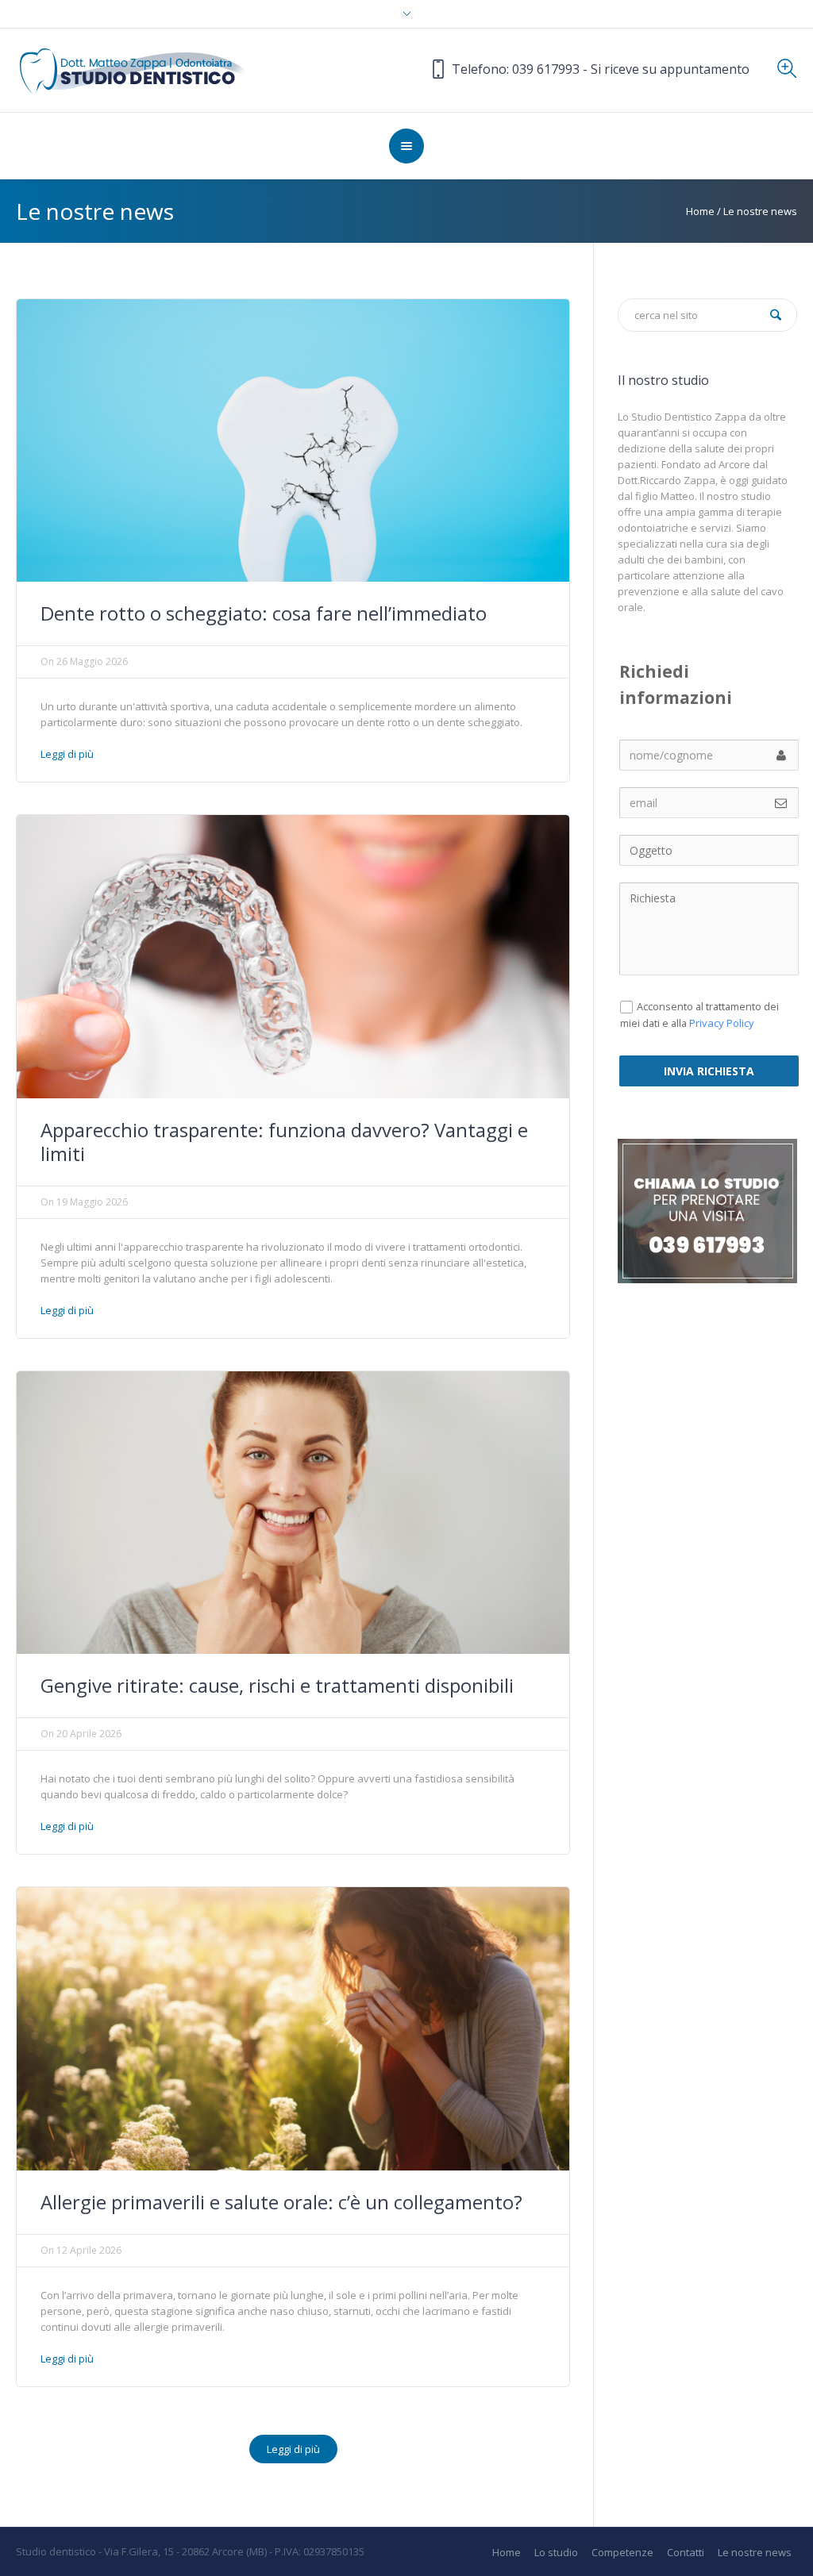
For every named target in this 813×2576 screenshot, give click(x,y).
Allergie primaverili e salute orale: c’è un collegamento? (281, 2202)
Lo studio (556, 2553)
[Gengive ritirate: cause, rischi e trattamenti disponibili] (293, 1512)
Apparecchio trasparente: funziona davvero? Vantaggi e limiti (284, 1142)
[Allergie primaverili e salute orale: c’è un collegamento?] (293, 2028)
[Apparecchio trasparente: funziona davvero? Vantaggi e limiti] (293, 955)
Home (700, 211)
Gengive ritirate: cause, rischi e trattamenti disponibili (277, 1685)
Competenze (622, 2553)
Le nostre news (755, 2553)
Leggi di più (67, 754)
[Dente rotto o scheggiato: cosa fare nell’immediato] (293, 440)
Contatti (686, 2553)
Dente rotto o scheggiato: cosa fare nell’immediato (264, 613)
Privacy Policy (722, 1023)
